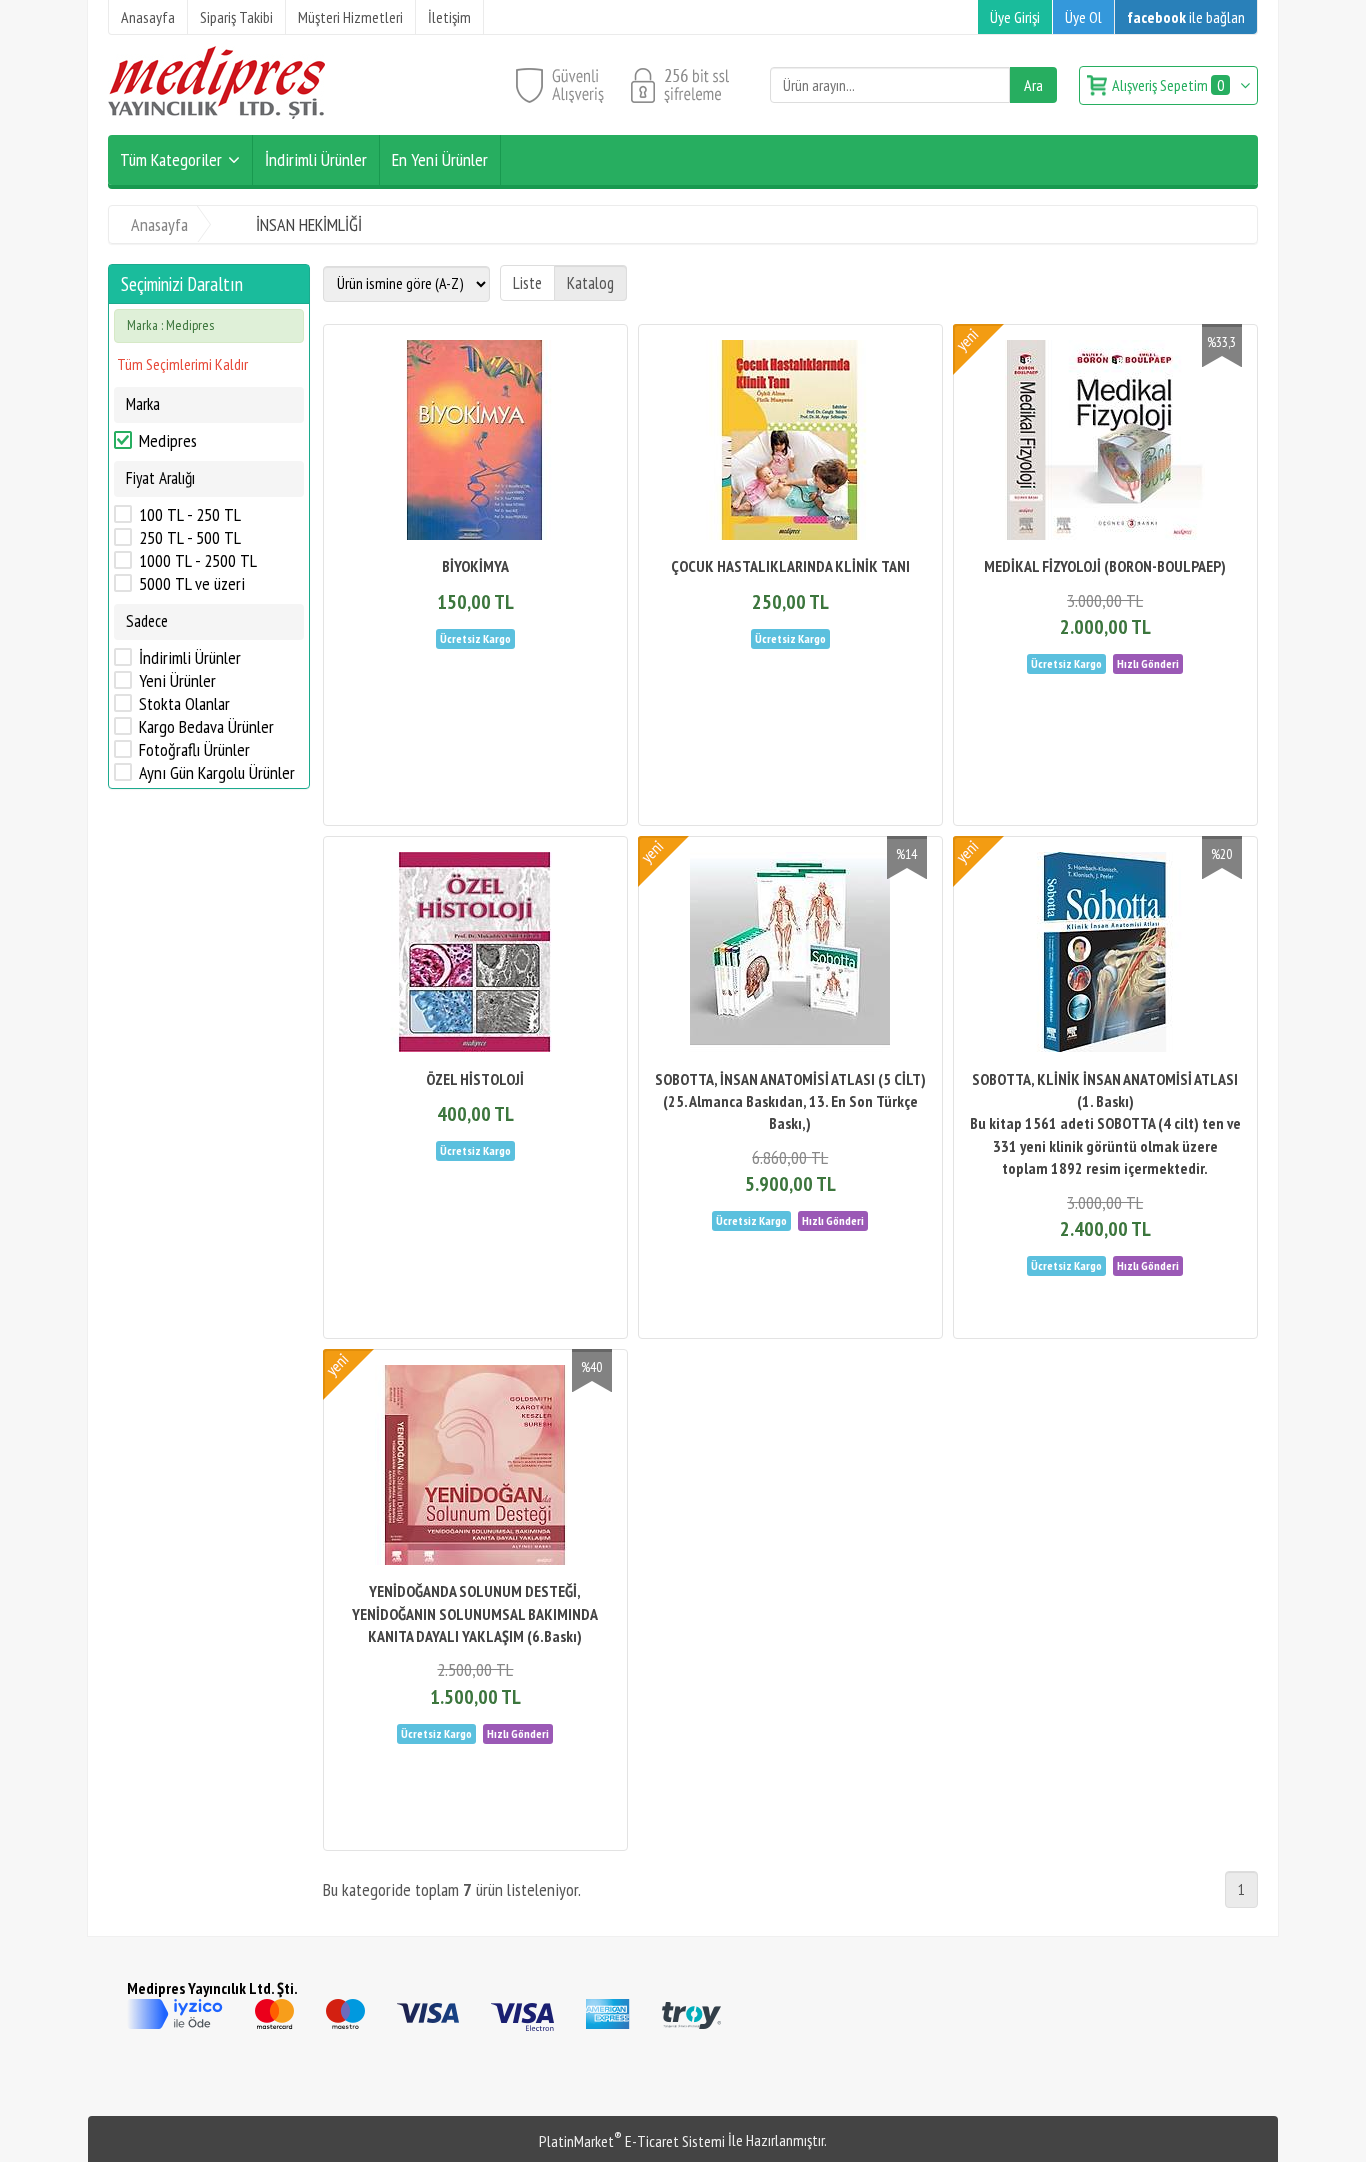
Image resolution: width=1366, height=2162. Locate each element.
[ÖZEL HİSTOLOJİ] (475, 954)
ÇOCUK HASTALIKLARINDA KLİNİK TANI (790, 566)
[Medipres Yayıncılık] (216, 113)
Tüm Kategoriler (171, 159)
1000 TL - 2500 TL (198, 561)
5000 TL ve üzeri (192, 584)
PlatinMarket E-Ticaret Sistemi (632, 2141)
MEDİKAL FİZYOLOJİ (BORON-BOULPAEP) (1105, 566)
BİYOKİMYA (475, 566)
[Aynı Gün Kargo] (1148, 662)
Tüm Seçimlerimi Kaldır (182, 364)
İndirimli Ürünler (190, 658)
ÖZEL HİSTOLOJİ (475, 1079)
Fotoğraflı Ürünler (194, 750)
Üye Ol (1083, 17)
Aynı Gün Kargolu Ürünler (217, 773)
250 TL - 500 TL (190, 538)
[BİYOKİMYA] (475, 442)
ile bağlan (1186, 17)
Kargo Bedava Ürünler (206, 727)
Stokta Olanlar (184, 704)
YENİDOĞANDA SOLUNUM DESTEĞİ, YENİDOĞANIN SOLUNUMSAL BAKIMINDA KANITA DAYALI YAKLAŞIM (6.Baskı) (475, 1613)
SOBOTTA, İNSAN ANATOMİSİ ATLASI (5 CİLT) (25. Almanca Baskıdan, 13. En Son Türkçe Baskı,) (790, 1101)
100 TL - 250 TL (190, 515)
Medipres (168, 441)
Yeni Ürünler (177, 681)
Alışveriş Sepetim (1168, 85)
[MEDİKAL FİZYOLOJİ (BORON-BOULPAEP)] (1105, 442)
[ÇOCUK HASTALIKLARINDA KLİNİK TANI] (790, 442)
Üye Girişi (1015, 17)
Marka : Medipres (170, 325)
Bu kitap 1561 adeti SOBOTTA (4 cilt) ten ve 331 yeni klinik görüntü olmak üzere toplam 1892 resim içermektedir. (1105, 1145)
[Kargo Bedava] (475, 637)
